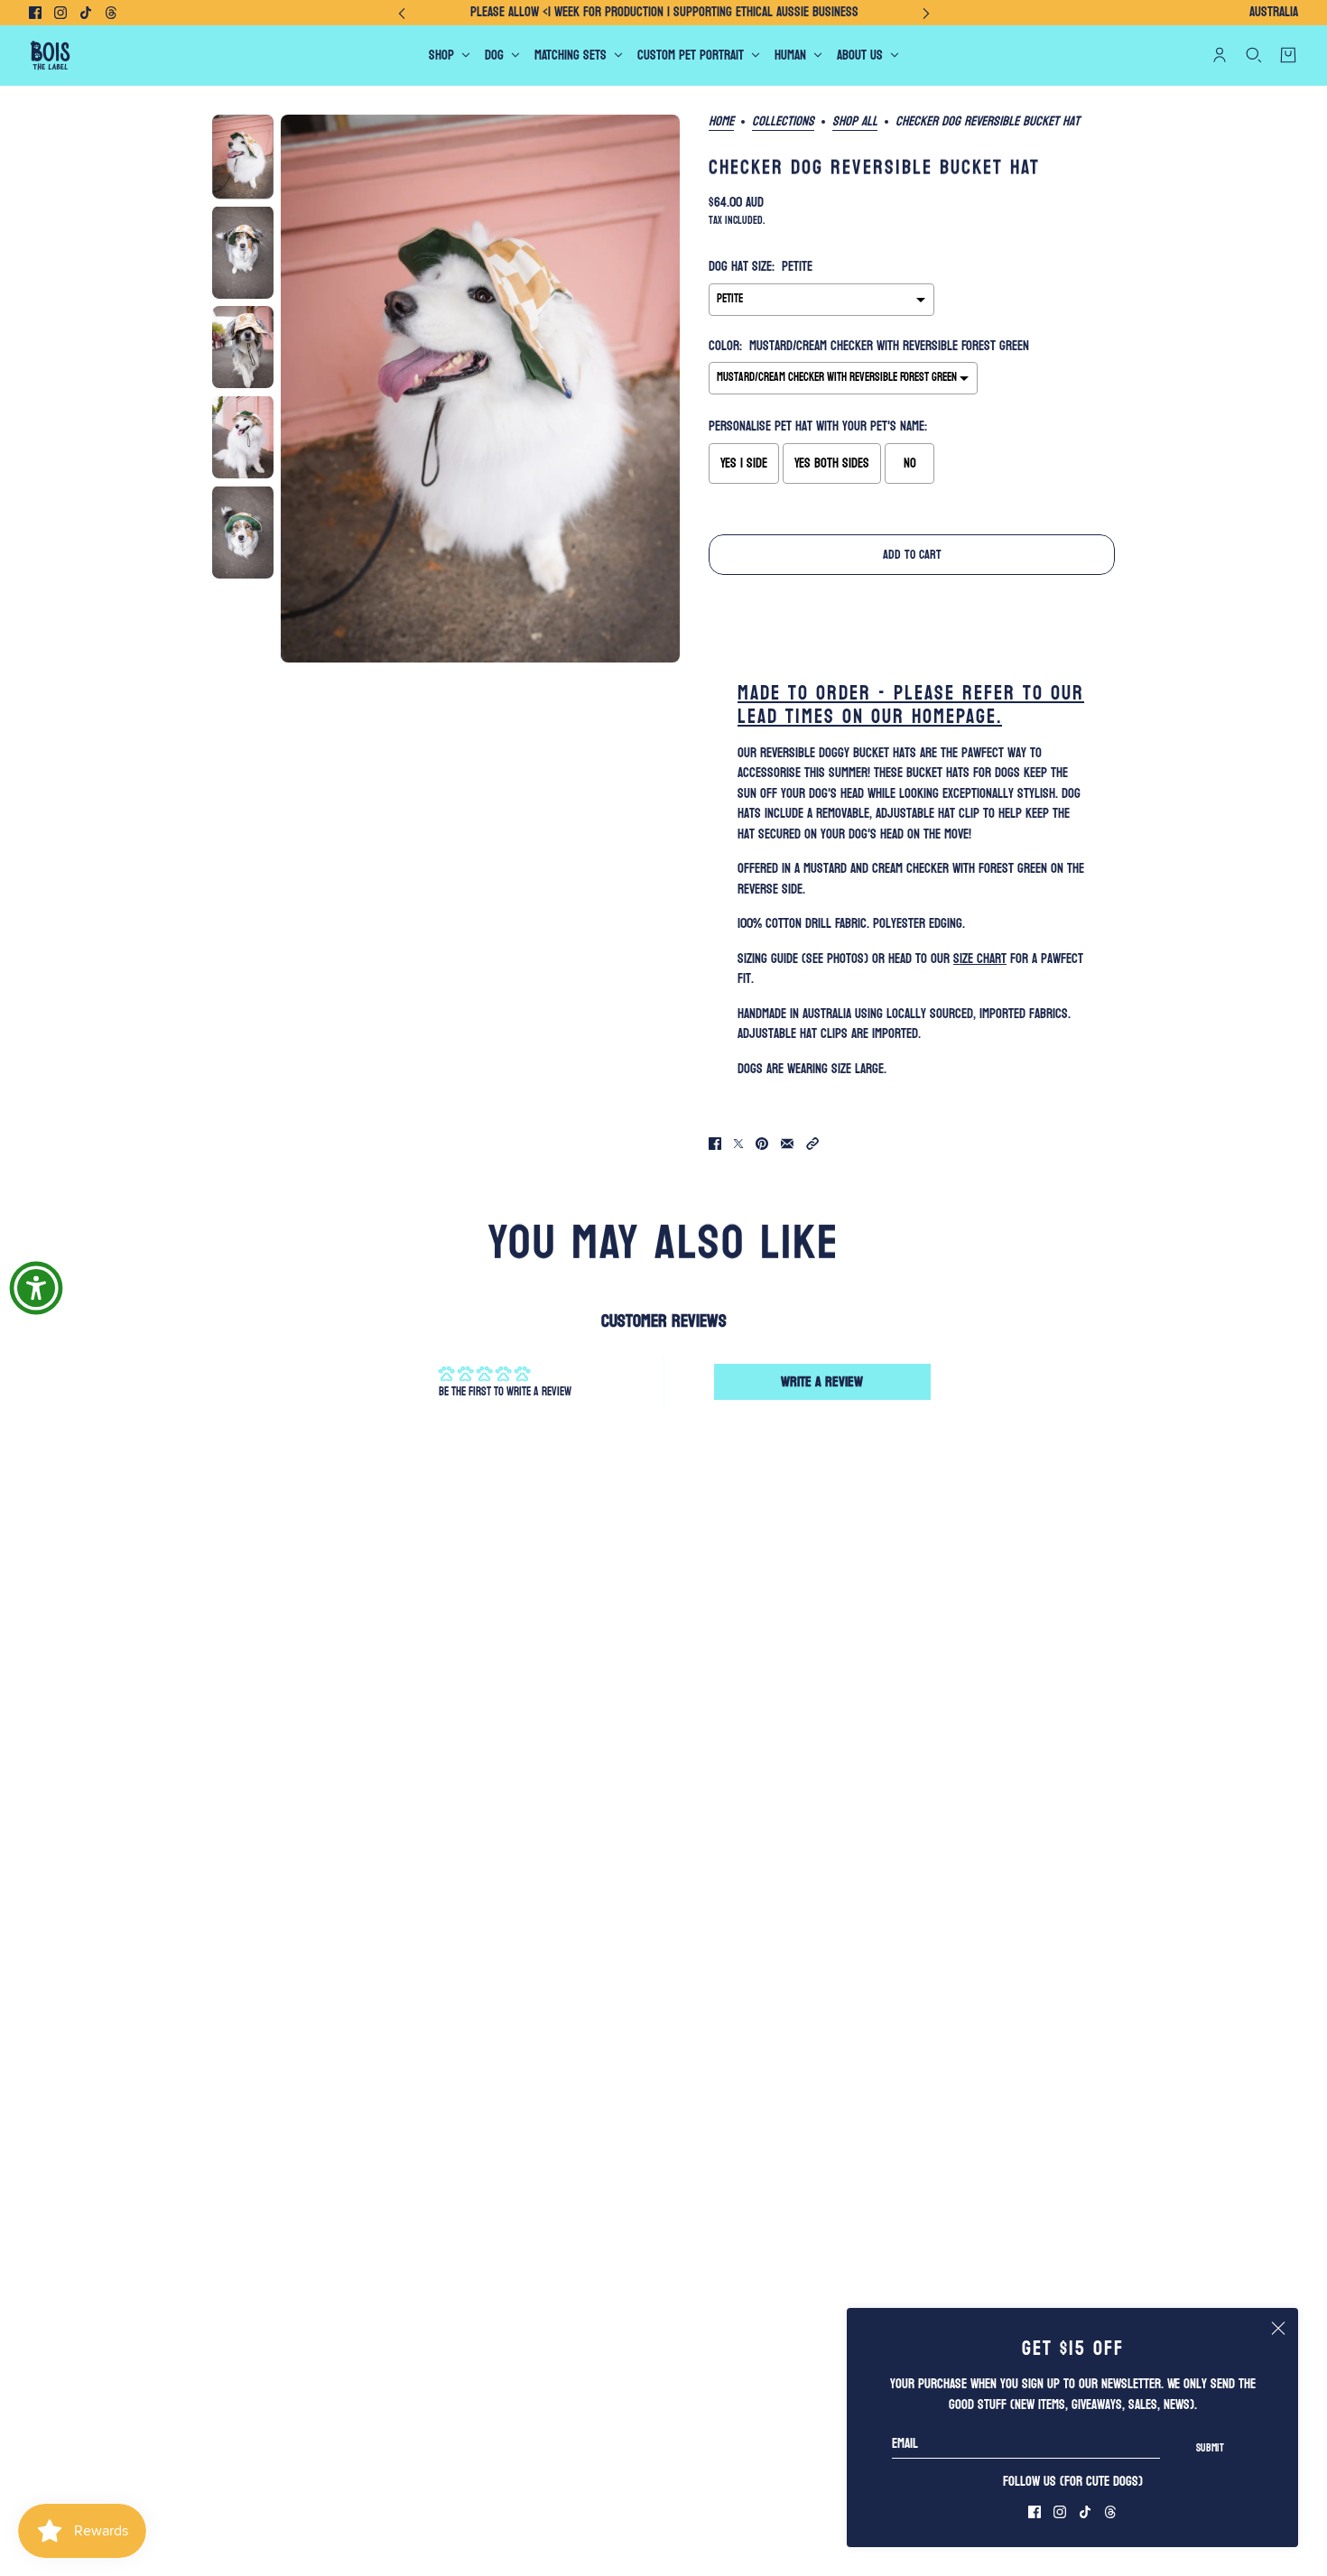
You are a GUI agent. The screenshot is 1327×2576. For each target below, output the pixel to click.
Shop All (855, 123)
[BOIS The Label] (50, 56)
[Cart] (1288, 55)
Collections (783, 123)
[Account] (1220, 55)
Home (721, 123)
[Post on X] (738, 1144)
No (910, 463)
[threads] (111, 13)
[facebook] (35, 13)
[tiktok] (86, 13)
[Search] (1254, 55)
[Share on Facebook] (715, 1144)
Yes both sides (832, 463)
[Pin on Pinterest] (762, 1144)
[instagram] (60, 13)
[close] (1278, 2328)
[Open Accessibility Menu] (36, 1288)
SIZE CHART (980, 959)
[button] (812, 1144)
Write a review (822, 1381)
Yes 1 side (744, 463)
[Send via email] (787, 1144)
